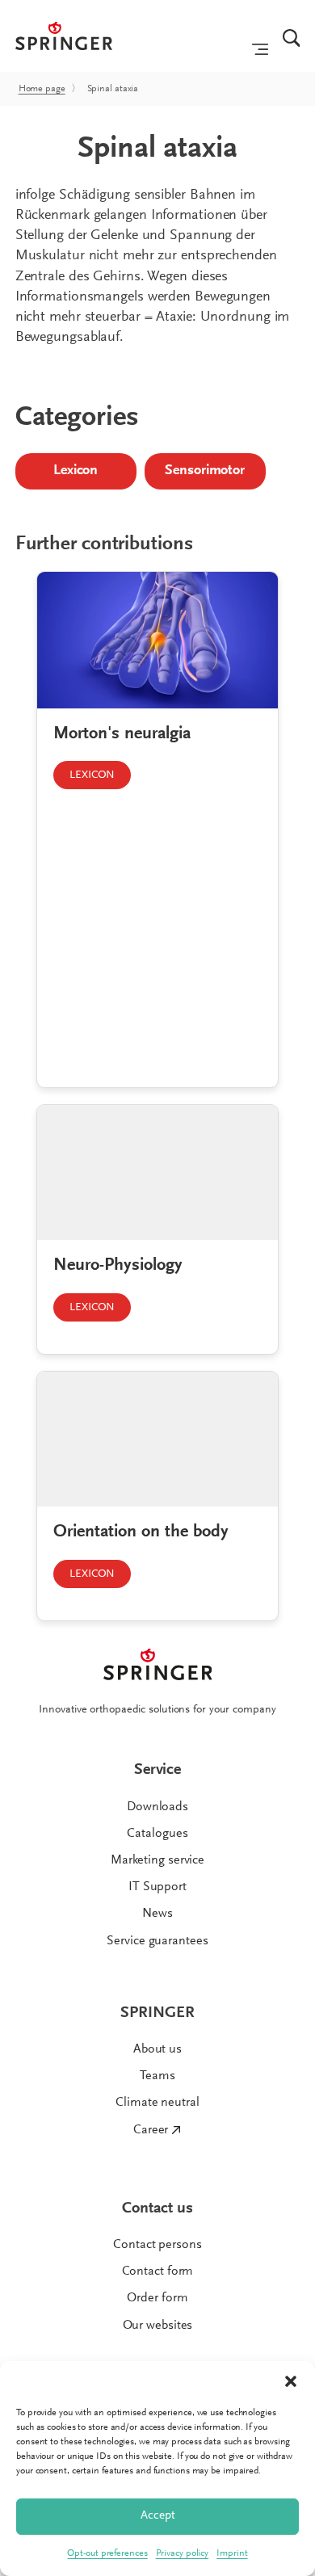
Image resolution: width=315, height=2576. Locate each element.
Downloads (157, 1807)
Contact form (158, 2271)
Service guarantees (157, 1941)
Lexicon (76, 471)
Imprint (232, 2553)
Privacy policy (183, 2553)
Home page (42, 89)
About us (157, 2049)
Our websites (158, 2326)
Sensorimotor (205, 471)
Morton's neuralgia (122, 734)
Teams (157, 2076)
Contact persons (157, 2245)
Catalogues (157, 1834)
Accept (158, 2516)
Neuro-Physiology (118, 1266)
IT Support (157, 1887)
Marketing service (157, 1860)
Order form (157, 2298)
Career (151, 2130)
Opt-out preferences (107, 2553)
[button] (291, 2381)
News (157, 1914)
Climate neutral (157, 2103)
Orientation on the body (141, 1532)
